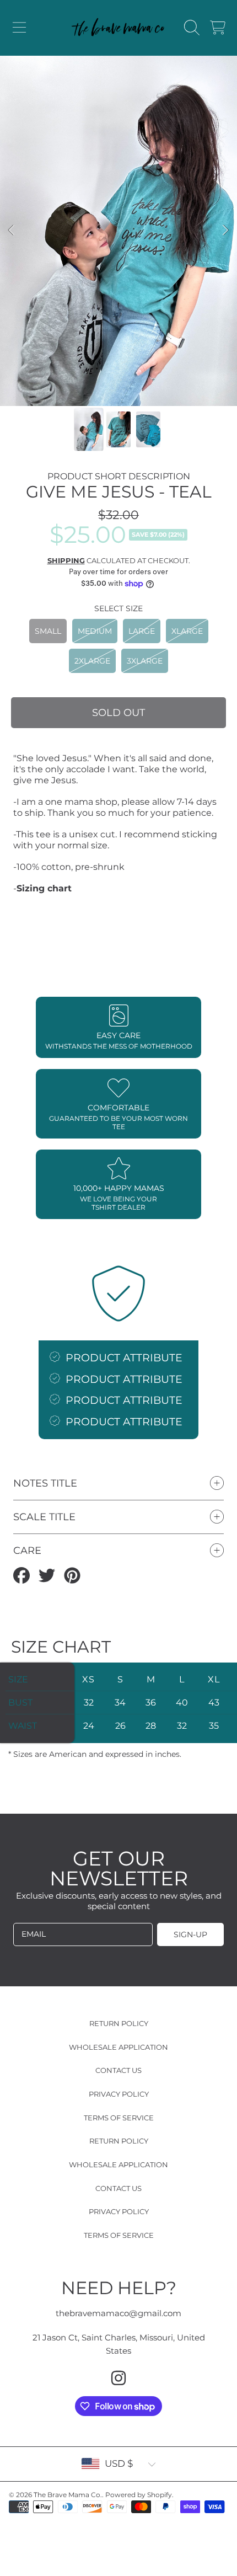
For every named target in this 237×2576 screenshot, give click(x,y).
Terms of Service (119, 2118)
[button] (19, 28)
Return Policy (119, 2023)
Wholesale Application (118, 2047)
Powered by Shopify (139, 2495)
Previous (12, 231)
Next (225, 231)
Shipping (66, 560)
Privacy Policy (119, 2094)
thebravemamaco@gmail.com (118, 2313)
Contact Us (118, 2070)
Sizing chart (44, 888)
